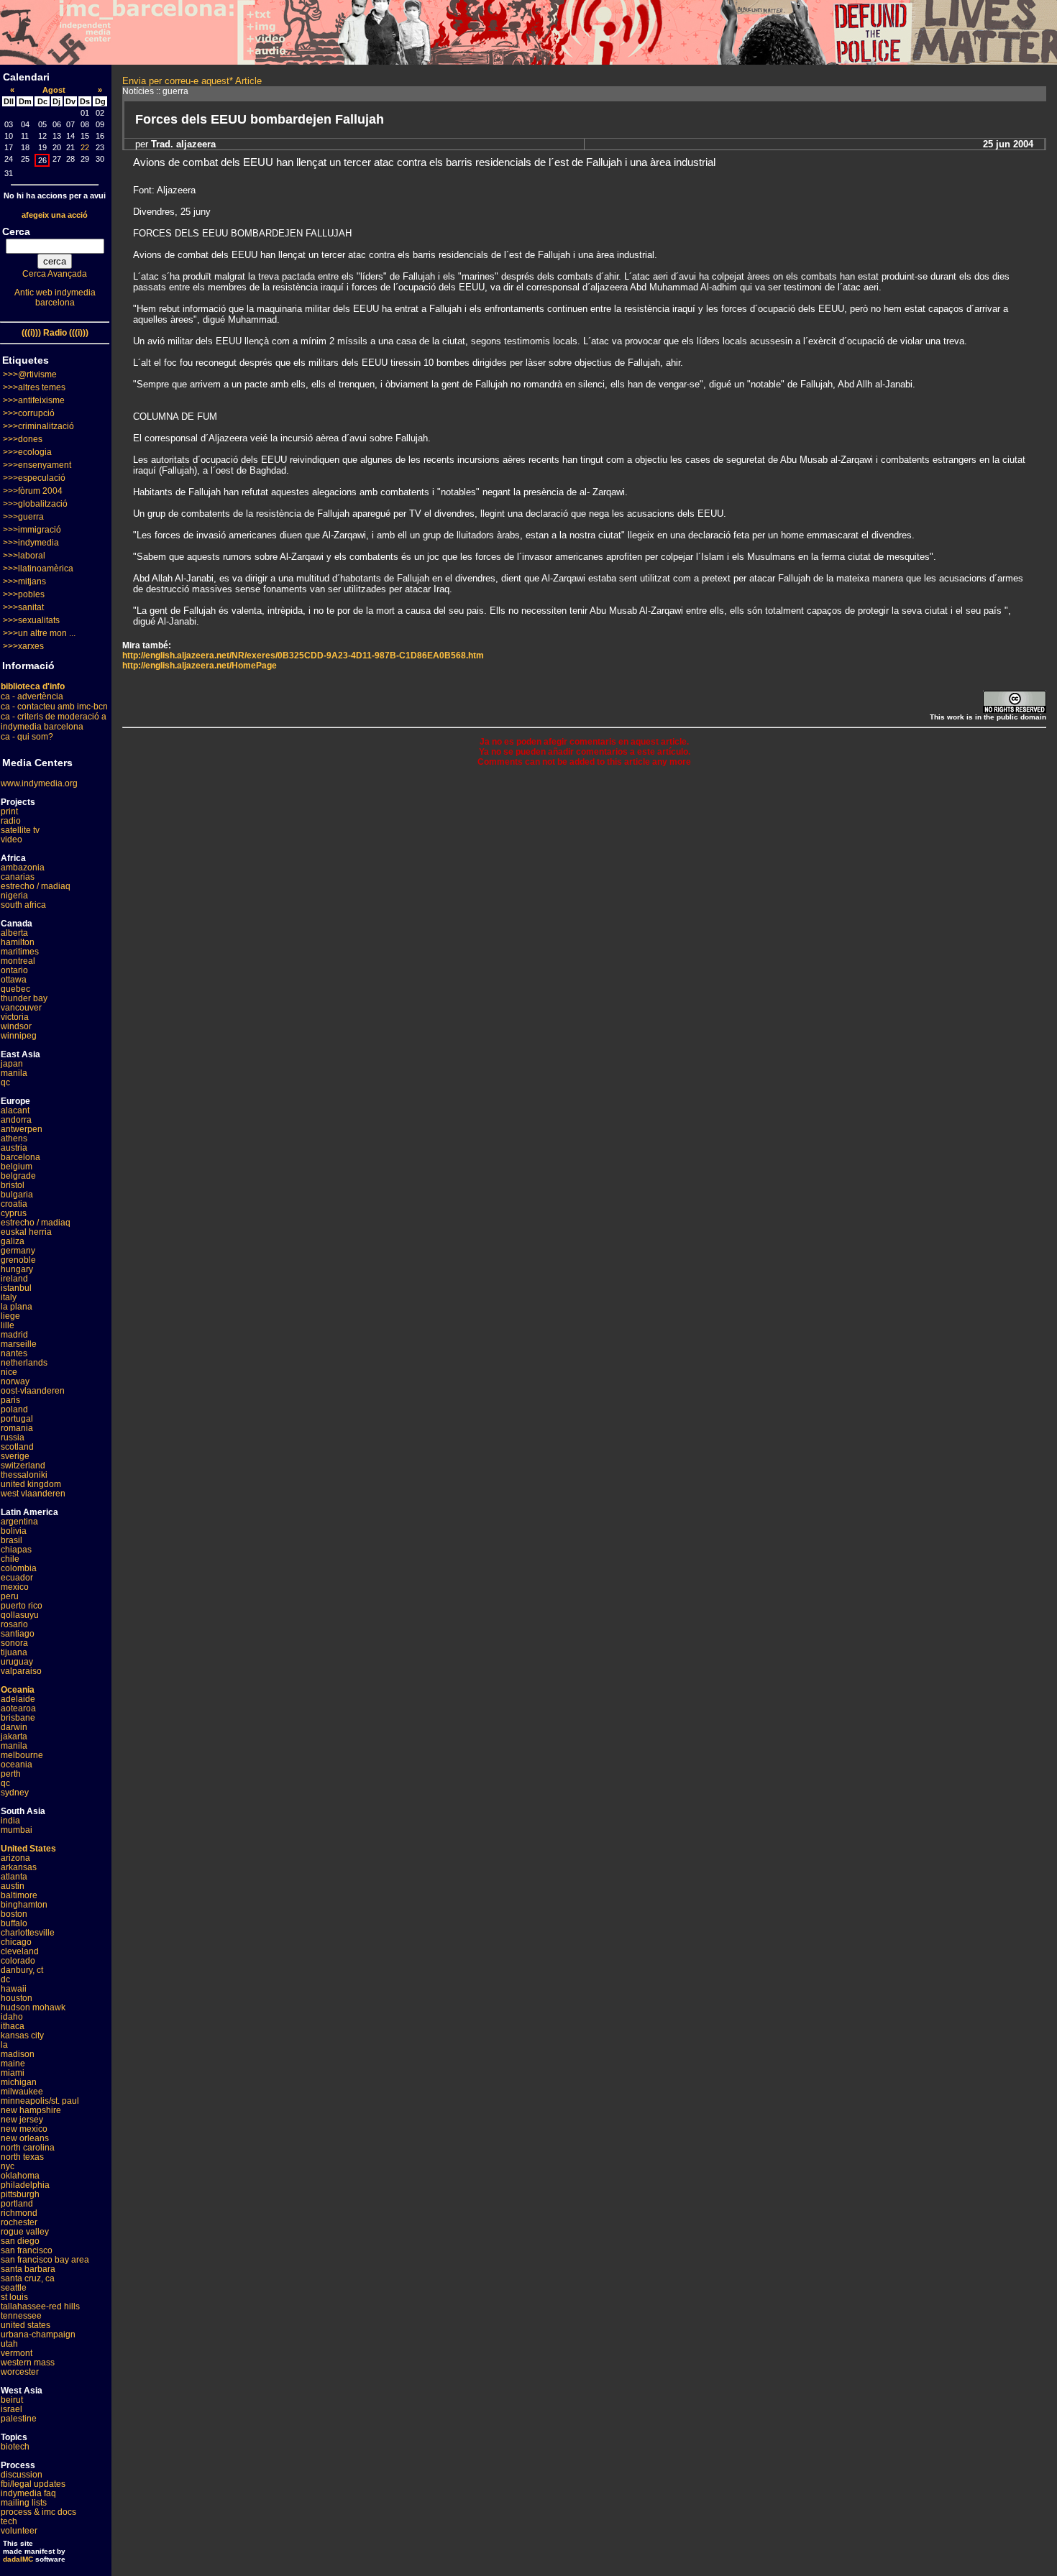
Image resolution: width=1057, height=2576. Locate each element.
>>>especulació (34, 478)
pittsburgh (20, 2194)
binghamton (24, 1905)
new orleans (25, 2138)
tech (9, 2521)
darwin (14, 1727)
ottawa (14, 980)
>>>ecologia (27, 452)
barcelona (20, 1157)
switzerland (23, 1466)
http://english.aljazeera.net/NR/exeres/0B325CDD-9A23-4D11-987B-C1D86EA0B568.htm (303, 655)
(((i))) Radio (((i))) (55, 333)
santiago (18, 1634)
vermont (17, 2353)
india (10, 1821)
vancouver (21, 1008)
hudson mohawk (33, 2007)
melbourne (22, 1755)
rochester (19, 2222)
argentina (19, 1522)
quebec (15, 989)
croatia (14, 1204)
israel (12, 2409)
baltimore (19, 1895)
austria (14, 1148)
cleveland (20, 1951)
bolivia (14, 1531)
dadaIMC (18, 2559)
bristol (13, 1185)
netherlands (24, 1363)
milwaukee (22, 2092)
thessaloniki (24, 1475)
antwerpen (22, 1129)
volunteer (19, 2531)
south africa (23, 905)
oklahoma (20, 2176)
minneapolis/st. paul (40, 2101)
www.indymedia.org (39, 783)
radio (11, 821)
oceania (17, 1765)
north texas (22, 2157)
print (9, 811)
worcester (20, 2372)
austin (13, 1886)
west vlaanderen (33, 1494)
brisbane (18, 1718)
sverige (15, 1456)
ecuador (17, 1578)
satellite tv (20, 830)
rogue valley (25, 2232)
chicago (16, 1942)
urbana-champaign (38, 2334)
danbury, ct (22, 1970)
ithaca (13, 2026)
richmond (19, 2213)
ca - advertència (32, 696)
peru (10, 1596)
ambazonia (23, 868)
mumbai (17, 1830)
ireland (14, 1279)
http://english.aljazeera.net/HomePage (200, 666)
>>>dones (23, 439)
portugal (17, 1419)
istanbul (16, 1288)
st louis (14, 2297)
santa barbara (28, 2269)
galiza (13, 1241)
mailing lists (24, 2503)
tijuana (14, 1652)
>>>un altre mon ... (39, 633)
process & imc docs (38, 2512)
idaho (12, 2017)
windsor (16, 1026)
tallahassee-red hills (40, 2306)
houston (17, 1998)
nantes (14, 1353)
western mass (28, 2363)
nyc (8, 2166)
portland (17, 2204)
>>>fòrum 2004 (33, 491)
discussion (22, 2475)
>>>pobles (24, 594)
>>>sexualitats (31, 620)
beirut (12, 2400)
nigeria (14, 896)
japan (12, 1064)
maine (13, 2064)
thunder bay (24, 998)
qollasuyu (20, 1615)
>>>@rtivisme (30, 374)
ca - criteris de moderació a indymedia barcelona (54, 722)
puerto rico (22, 1606)
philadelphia (25, 2185)
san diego (20, 2241)
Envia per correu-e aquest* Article (192, 81)
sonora (14, 1643)
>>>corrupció (29, 413)
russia (13, 1437)
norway (15, 1381)
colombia (19, 1568)
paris (10, 1400)
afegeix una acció (55, 215)
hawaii (14, 1989)
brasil (12, 1540)
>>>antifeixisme (34, 400)
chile (10, 1559)
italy (9, 1297)
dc (5, 1979)
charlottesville (28, 1933)
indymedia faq (28, 2493)
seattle (14, 2288)
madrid (14, 1335)
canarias (18, 877)
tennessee (21, 2316)
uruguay (17, 1662)
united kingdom (31, 1484)
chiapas (16, 1550)
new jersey (22, 2120)
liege (10, 1316)
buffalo (14, 1923)
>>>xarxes (23, 646)
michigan (19, 2082)
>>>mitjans (24, 581)
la (4, 2045)
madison (18, 2054)
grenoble (18, 1260)
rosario (14, 1624)
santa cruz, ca (28, 2278)
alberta (14, 933)
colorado (18, 1961)
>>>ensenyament (37, 465)
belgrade (18, 1176)
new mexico (24, 2129)
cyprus (14, 1213)
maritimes (20, 952)
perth (11, 1774)
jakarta (14, 1736)
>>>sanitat (23, 607)
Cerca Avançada (55, 274)
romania (17, 1428)
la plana (17, 1307)
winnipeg (19, 1036)
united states (26, 2325)
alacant (15, 1110)
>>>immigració (32, 530)
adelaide (18, 1699)
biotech (15, 2447)
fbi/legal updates (33, 2484)
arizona (15, 1858)
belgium (17, 1167)
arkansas (19, 1867)
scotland (17, 1447)
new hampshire (31, 2110)
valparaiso (21, 1671)
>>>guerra (23, 517)
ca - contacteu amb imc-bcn (54, 707)
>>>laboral (24, 556)
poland (14, 1409)
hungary (17, 1269)
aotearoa (18, 1708)
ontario (14, 970)
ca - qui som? (27, 737)
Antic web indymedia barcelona (55, 298)
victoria (15, 1017)
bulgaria (17, 1195)
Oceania (18, 1690)
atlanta (14, 1877)
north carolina (28, 2148)
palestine (19, 2419)
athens (14, 1138)
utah (9, 2344)
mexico (15, 1587)
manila (14, 1073)
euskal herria (26, 1232)
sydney (15, 1793)
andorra (16, 1120)
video (12, 839)
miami (13, 2073)
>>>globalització (35, 504)
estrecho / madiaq (36, 886)
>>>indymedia (31, 543)
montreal (18, 961)
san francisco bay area (45, 2260)
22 (85, 147)
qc (5, 1082)
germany (18, 1251)
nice (9, 1372)
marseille (19, 1344)
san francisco (27, 2250)
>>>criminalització (38, 426)
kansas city (22, 2035)
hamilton (18, 942)
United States (28, 1849)
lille (8, 1325)
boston (14, 1914)
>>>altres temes (34, 387)
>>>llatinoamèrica (38, 569)
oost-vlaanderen (33, 1391)
